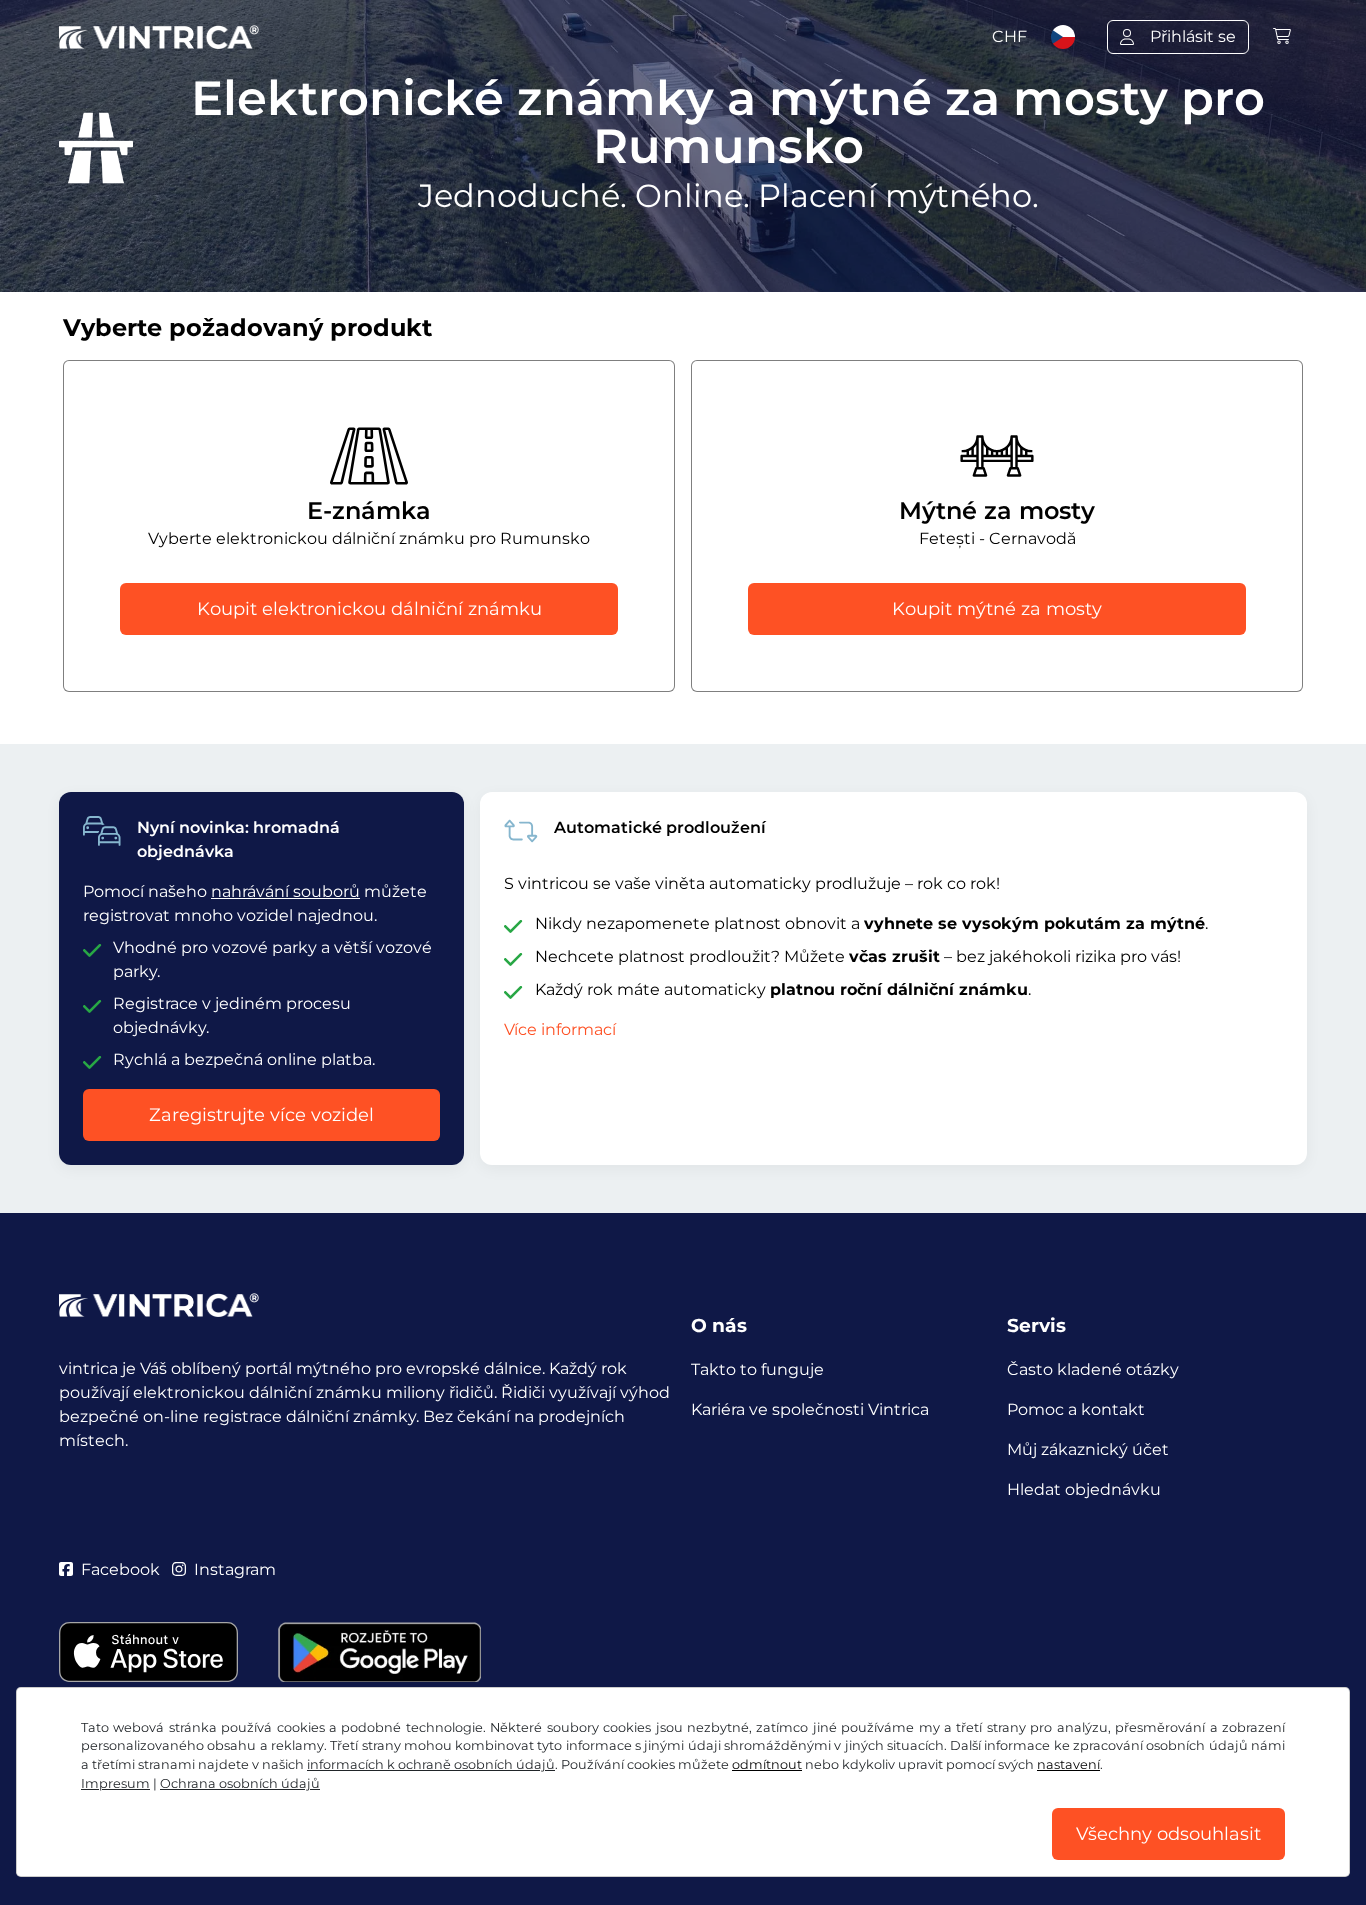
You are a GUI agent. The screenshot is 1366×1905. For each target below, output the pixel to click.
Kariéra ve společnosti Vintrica (810, 1409)
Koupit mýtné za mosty (997, 609)
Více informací (560, 1029)
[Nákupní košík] (1282, 36)
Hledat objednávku (1084, 1489)
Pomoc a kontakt (1076, 1409)
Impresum (115, 1783)
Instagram (235, 1569)
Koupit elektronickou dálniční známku (369, 609)
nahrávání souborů (285, 891)
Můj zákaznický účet (1088, 1449)
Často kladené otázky (1093, 1369)
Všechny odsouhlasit (1168, 1834)
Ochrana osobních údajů (240, 1783)
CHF (1009, 36)
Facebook (120, 1569)
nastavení (1068, 1764)
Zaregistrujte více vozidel (261, 1115)
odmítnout (767, 1764)
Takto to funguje (757, 1369)
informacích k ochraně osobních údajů (431, 1764)
